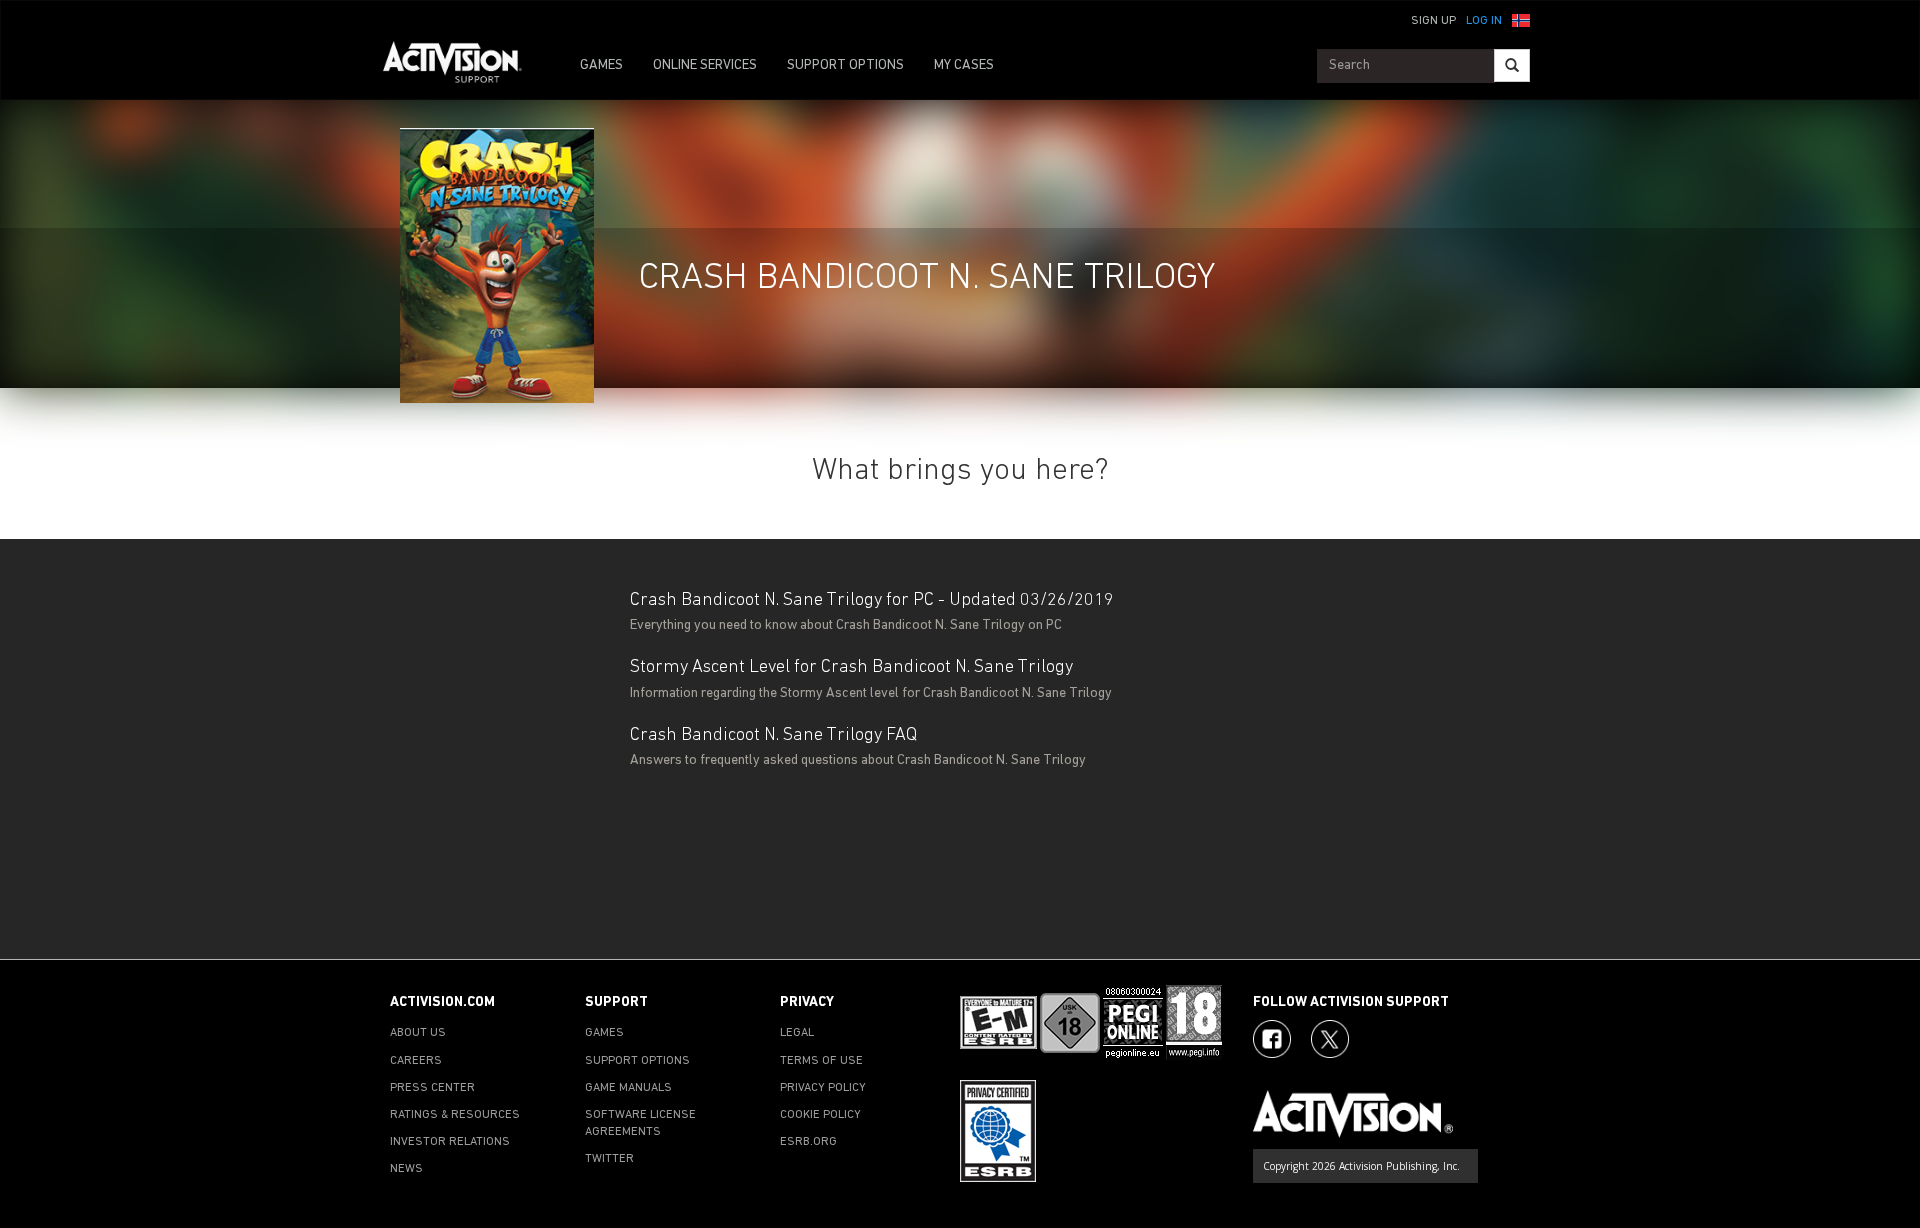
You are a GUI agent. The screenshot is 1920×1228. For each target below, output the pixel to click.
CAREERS (416, 1061)
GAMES (601, 65)
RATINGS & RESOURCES (455, 1115)
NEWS (406, 1169)
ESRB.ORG (808, 1142)
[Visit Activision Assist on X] (1330, 1039)
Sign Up (1433, 21)
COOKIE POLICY (820, 1115)
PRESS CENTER (432, 1088)
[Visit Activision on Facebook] (1272, 1039)
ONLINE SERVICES (705, 65)
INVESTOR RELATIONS (450, 1142)
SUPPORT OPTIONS (845, 65)
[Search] (1512, 65)
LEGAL (797, 1033)
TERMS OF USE (821, 1061)
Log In (1484, 21)
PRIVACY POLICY (823, 1088)
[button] (1521, 19)
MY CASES (964, 65)
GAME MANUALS (628, 1088)
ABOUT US (418, 1033)
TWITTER (609, 1159)
